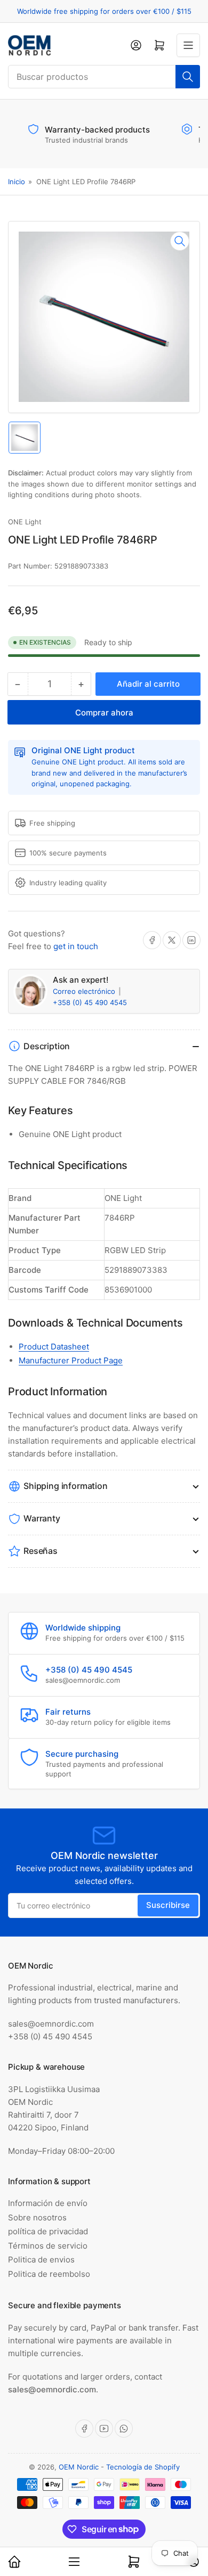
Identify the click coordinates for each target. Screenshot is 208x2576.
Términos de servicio (48, 2246)
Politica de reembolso (49, 2274)
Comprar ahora (104, 713)
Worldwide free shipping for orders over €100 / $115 (104, 11)
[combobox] (104, 77)
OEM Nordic (79, 2467)
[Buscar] (188, 77)
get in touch (76, 946)
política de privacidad (48, 2231)
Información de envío (48, 2203)
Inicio (17, 182)
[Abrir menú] (188, 45)
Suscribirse (168, 1905)
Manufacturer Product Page (71, 1360)
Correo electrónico (85, 991)
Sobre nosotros (37, 2217)
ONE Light (25, 522)
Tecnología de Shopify (143, 2467)
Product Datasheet (54, 1347)
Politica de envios (41, 2260)
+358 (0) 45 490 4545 (90, 1002)
